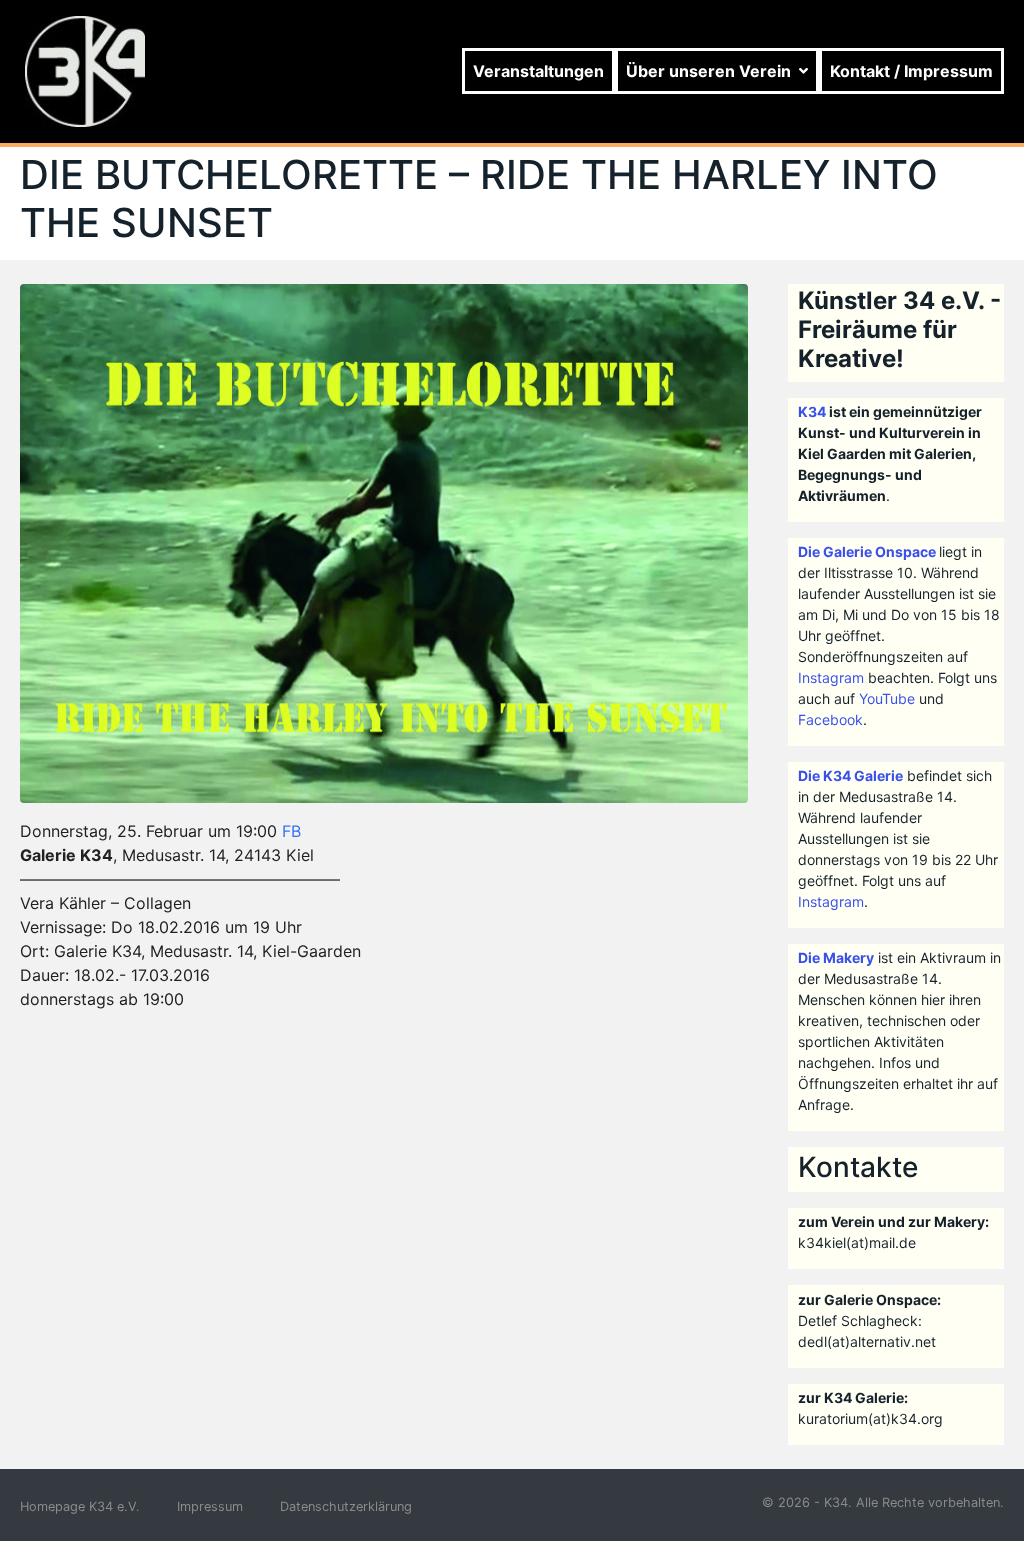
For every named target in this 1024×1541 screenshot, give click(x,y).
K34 (812, 411)
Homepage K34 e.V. (80, 1506)
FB (291, 831)
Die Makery (836, 957)
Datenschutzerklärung (346, 1506)
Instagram (831, 677)
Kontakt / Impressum (911, 71)
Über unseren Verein (708, 71)
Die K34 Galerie (850, 775)
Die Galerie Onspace (867, 551)
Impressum (210, 1506)
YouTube (887, 698)
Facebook (830, 719)
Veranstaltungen (538, 71)
